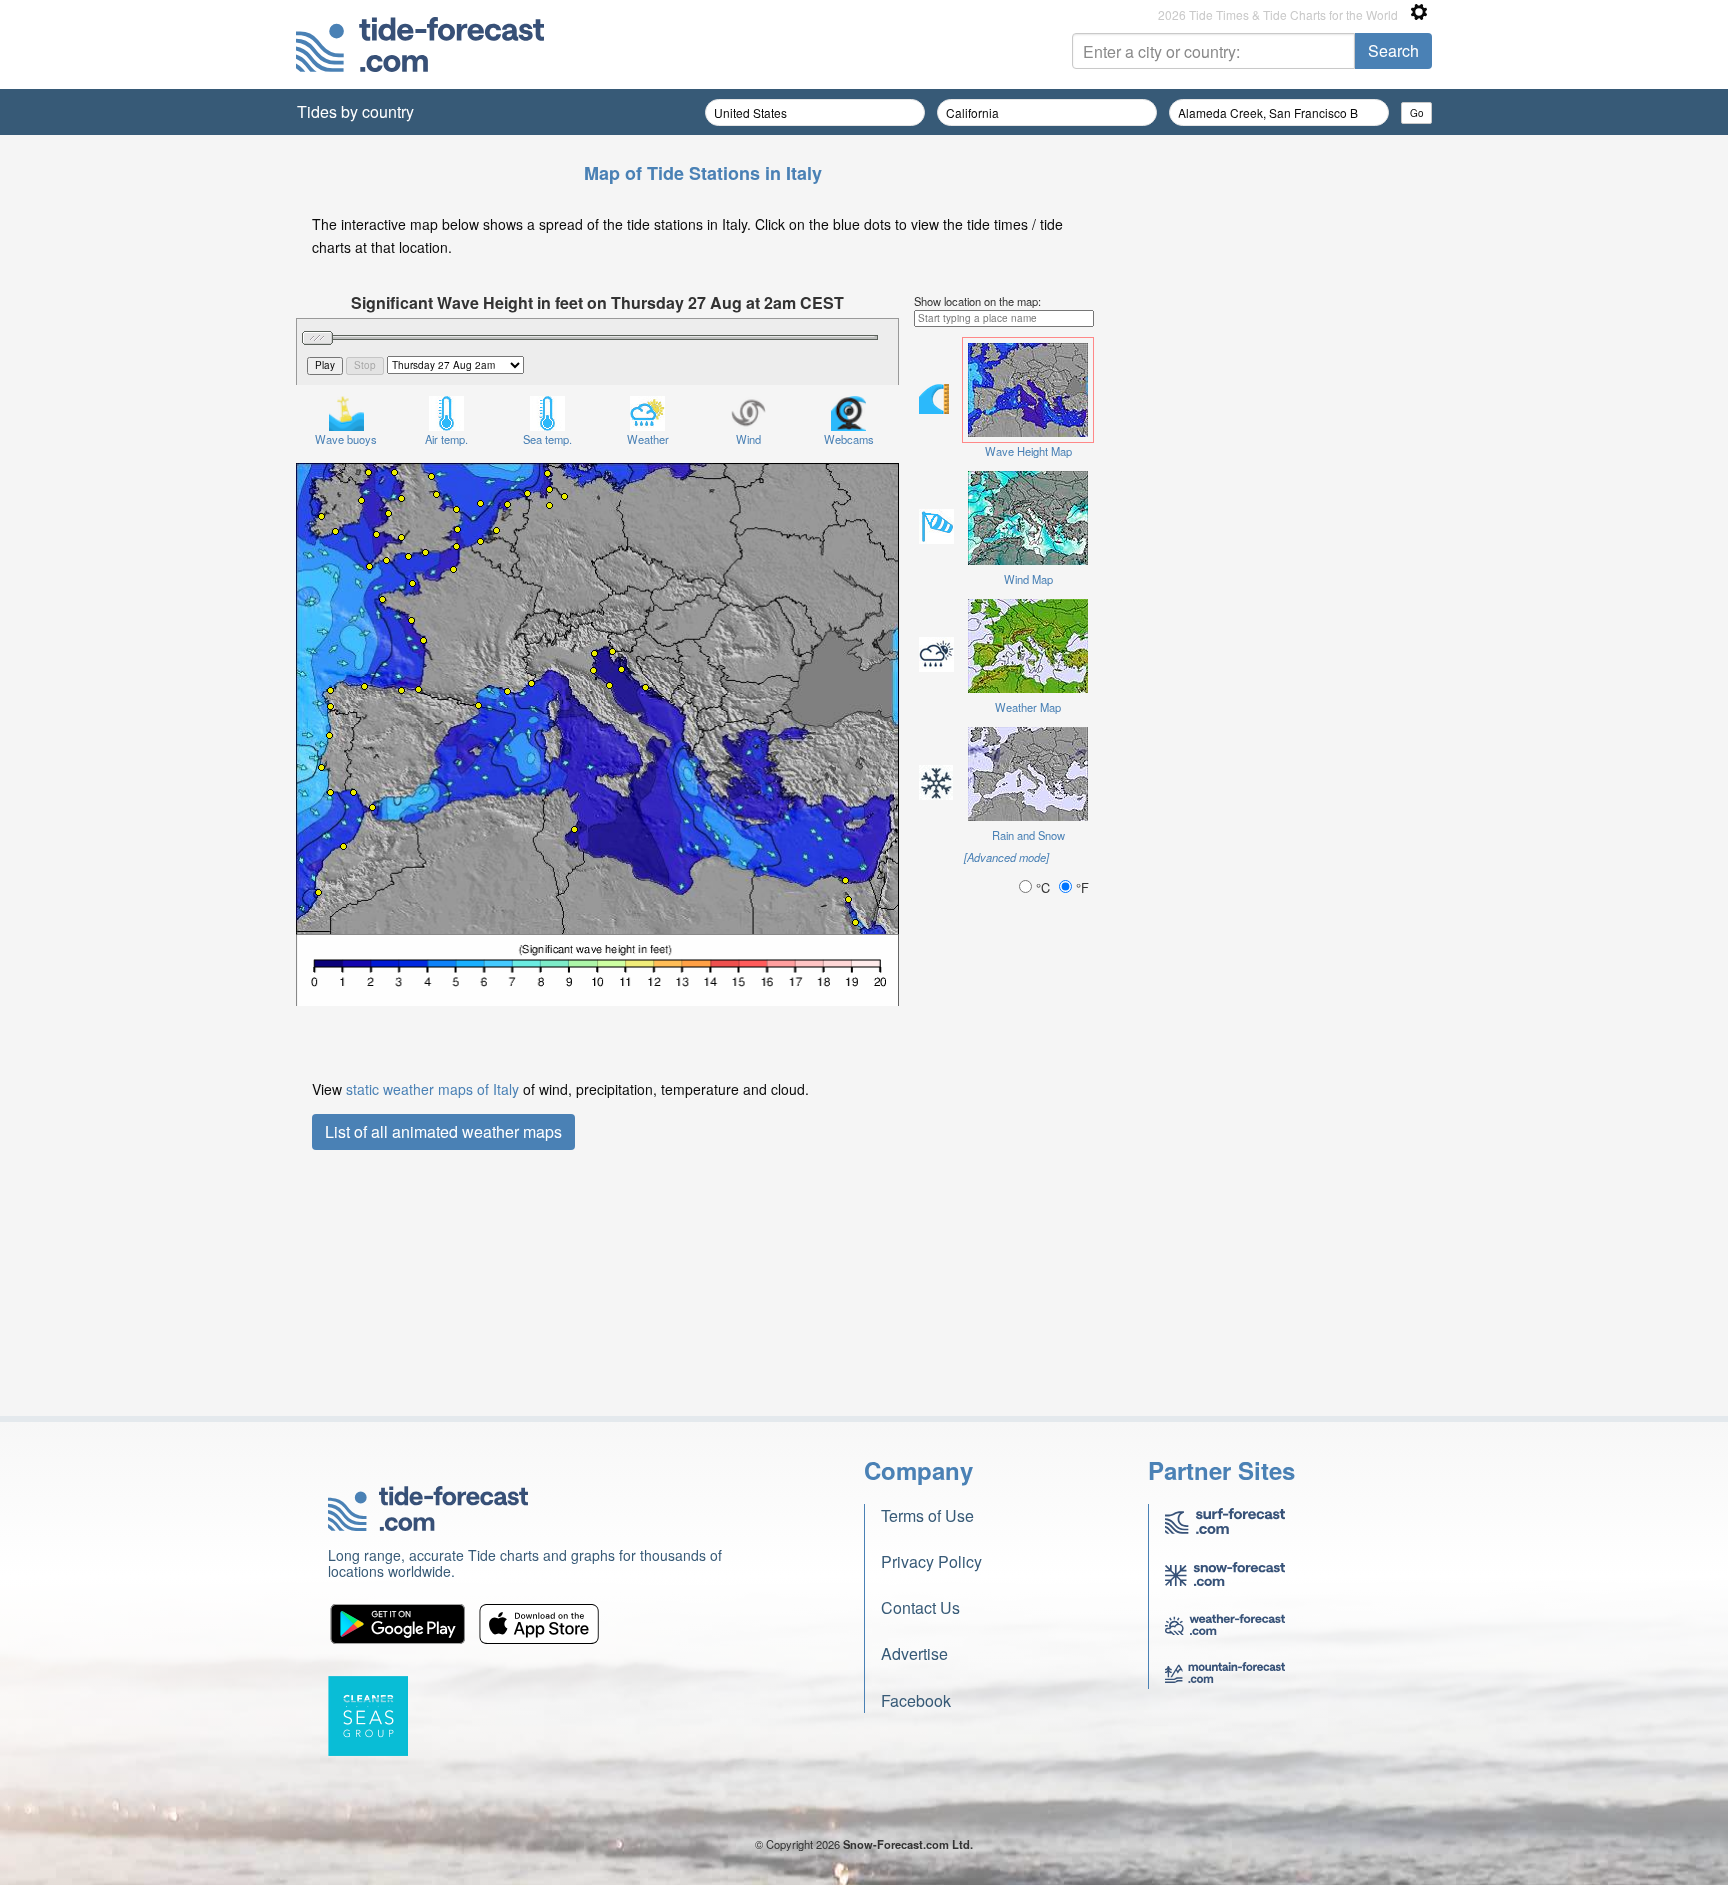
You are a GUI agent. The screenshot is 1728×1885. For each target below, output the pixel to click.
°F (1080, 887)
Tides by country (355, 111)
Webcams (849, 439)
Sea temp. (547, 439)
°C (1043, 887)
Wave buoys (346, 439)
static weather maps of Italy (432, 1089)
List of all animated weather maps (443, 1131)
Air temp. (446, 439)
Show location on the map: (977, 301)
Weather (648, 439)
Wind (748, 439)
